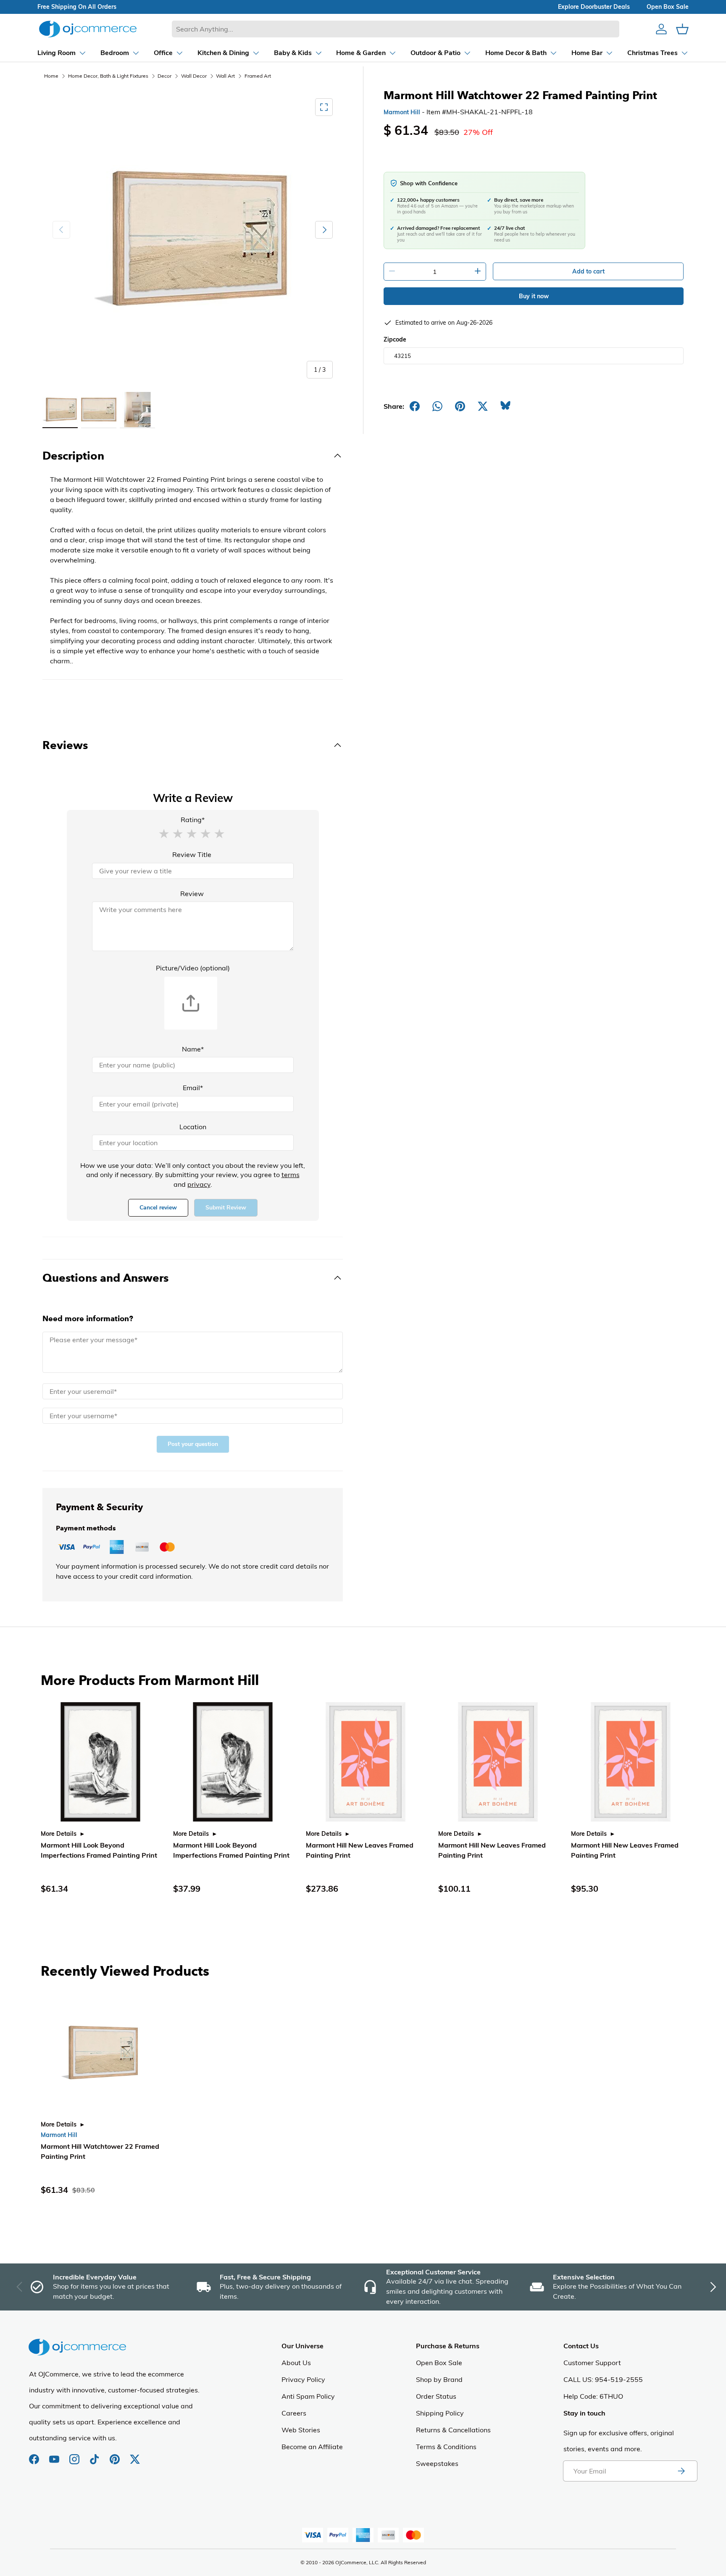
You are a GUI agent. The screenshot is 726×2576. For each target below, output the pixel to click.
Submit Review (226, 1208)
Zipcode (395, 339)
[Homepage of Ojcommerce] (88, 29)
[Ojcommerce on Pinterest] (116, 2455)
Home (51, 76)
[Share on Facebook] (415, 406)
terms (291, 1175)
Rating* (193, 820)
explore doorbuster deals (594, 7)
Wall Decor (194, 76)
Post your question (193, 1444)
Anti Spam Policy (308, 2396)
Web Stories (301, 2430)
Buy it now (534, 296)
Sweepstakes (437, 2463)
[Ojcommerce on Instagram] (75, 2455)
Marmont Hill (402, 112)
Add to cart (588, 271)
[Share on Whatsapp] (437, 406)
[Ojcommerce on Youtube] (55, 2455)
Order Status (436, 2396)
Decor (164, 76)
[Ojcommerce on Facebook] (35, 2455)
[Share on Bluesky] (505, 406)
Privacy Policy (303, 2379)
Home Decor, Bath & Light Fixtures (108, 76)
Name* (193, 1049)
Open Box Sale (439, 2363)
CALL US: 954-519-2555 (603, 2379)
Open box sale (668, 7)
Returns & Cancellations (453, 2430)
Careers (294, 2413)
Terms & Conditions (446, 2447)
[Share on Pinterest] (460, 406)
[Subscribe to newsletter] (681, 2471)
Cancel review (158, 1208)
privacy (199, 1184)
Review (192, 894)
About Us (296, 2363)
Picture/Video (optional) (193, 968)
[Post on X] (483, 406)
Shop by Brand (439, 2379)
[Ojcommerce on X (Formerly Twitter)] (135, 2455)
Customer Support (592, 2363)
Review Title (192, 854)
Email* (193, 1088)
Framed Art (258, 76)
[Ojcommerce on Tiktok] (95, 2455)
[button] (164, 833)
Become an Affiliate (312, 2447)
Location (193, 1127)
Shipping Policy (440, 2413)
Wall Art (225, 76)
